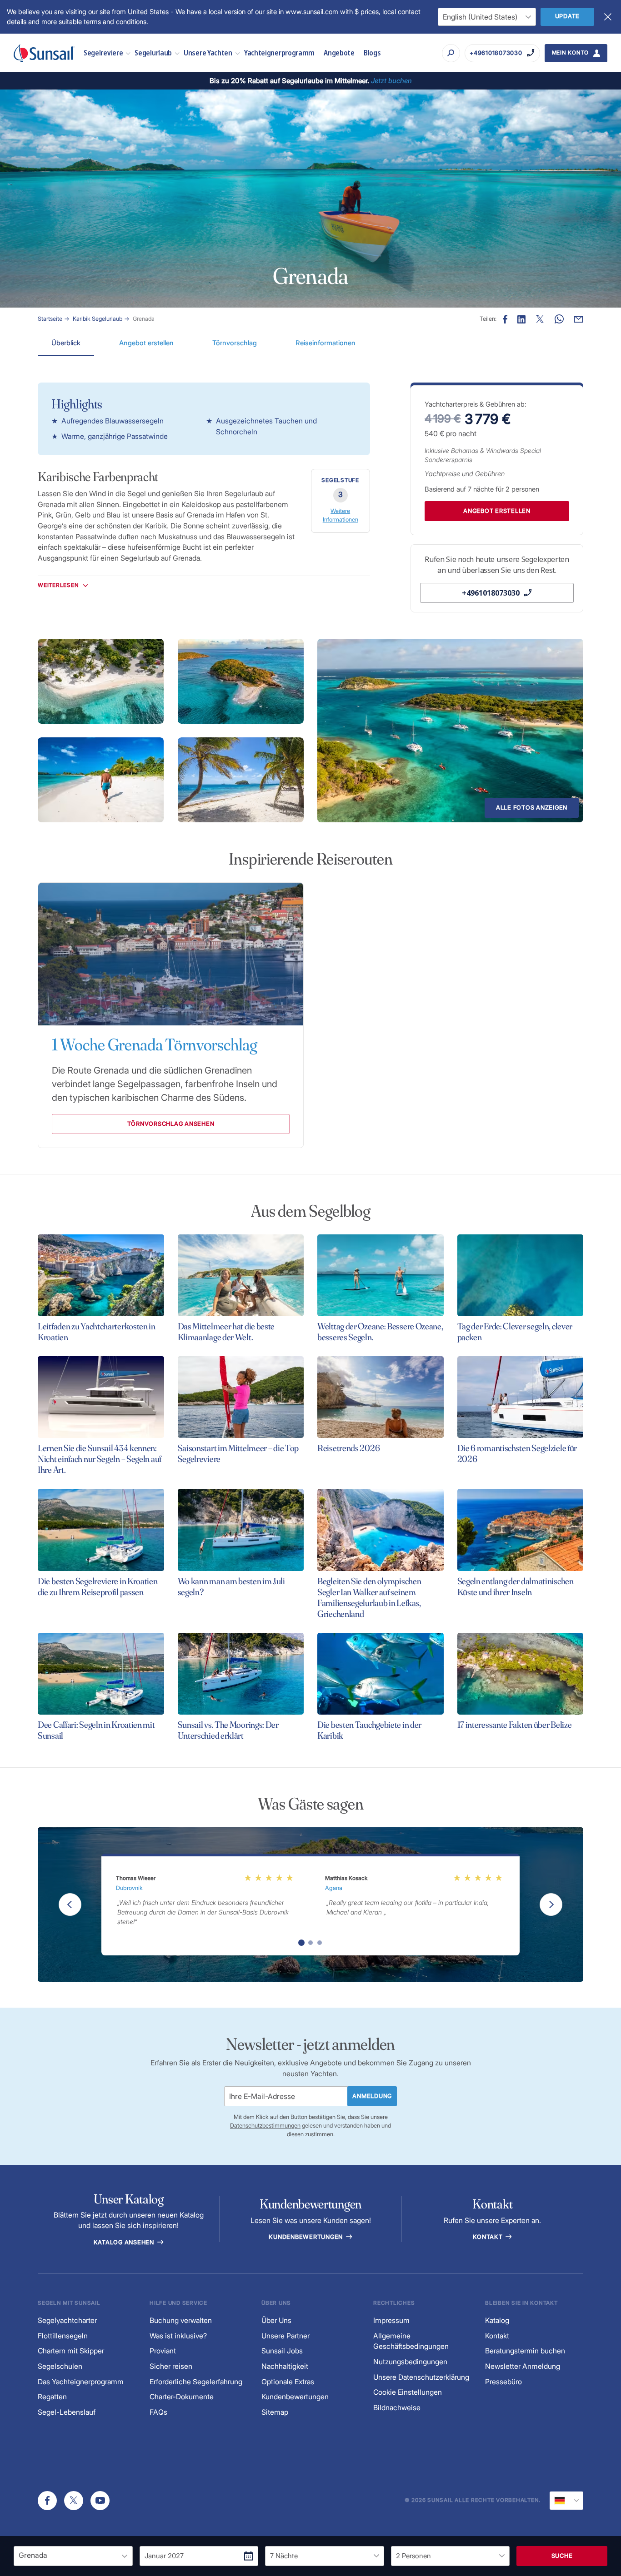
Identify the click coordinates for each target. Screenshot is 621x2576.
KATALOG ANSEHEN (125, 2242)
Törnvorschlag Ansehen (171, 1124)
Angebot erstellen (146, 343)
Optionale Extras (288, 2382)
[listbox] (73, 2556)
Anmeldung (372, 2096)
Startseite (50, 319)
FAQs (158, 2412)
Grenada (144, 319)
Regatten (52, 2397)
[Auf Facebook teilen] (505, 319)
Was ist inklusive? (178, 2336)
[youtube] (100, 2501)
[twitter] (74, 2501)
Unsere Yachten (208, 52)
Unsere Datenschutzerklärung (421, 2377)
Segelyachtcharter (67, 2320)
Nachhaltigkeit (285, 2366)
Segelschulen (60, 2366)
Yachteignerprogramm (279, 52)
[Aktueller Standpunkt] (566, 2501)
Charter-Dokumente (182, 2397)
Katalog (497, 2320)
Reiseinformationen (326, 343)
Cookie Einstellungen (408, 2392)
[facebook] (47, 2501)
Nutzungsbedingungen (410, 2362)
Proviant (163, 2351)
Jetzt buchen (391, 81)
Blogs (372, 52)
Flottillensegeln (63, 2336)
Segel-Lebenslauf (67, 2412)
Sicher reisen (171, 2366)
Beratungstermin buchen (525, 2351)
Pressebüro (503, 2382)
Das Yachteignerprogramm (81, 2382)
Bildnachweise (397, 2408)
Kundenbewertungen (307, 2237)
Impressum (391, 2320)
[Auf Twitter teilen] (521, 319)
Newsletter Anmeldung (523, 2366)
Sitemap (275, 2412)
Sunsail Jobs (282, 2351)
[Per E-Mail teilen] (578, 319)
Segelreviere (103, 52)
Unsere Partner (285, 2336)
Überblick (66, 343)
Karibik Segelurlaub (98, 319)
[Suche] (451, 53)
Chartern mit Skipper (71, 2351)
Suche (562, 2556)
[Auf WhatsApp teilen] (559, 319)
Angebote (339, 52)
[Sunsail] (44, 53)
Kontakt (488, 2237)
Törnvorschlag (235, 343)
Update (568, 16)
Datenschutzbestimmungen (265, 2126)
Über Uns (276, 2320)
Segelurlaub (153, 52)
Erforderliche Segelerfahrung (196, 2382)
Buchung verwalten (181, 2320)
